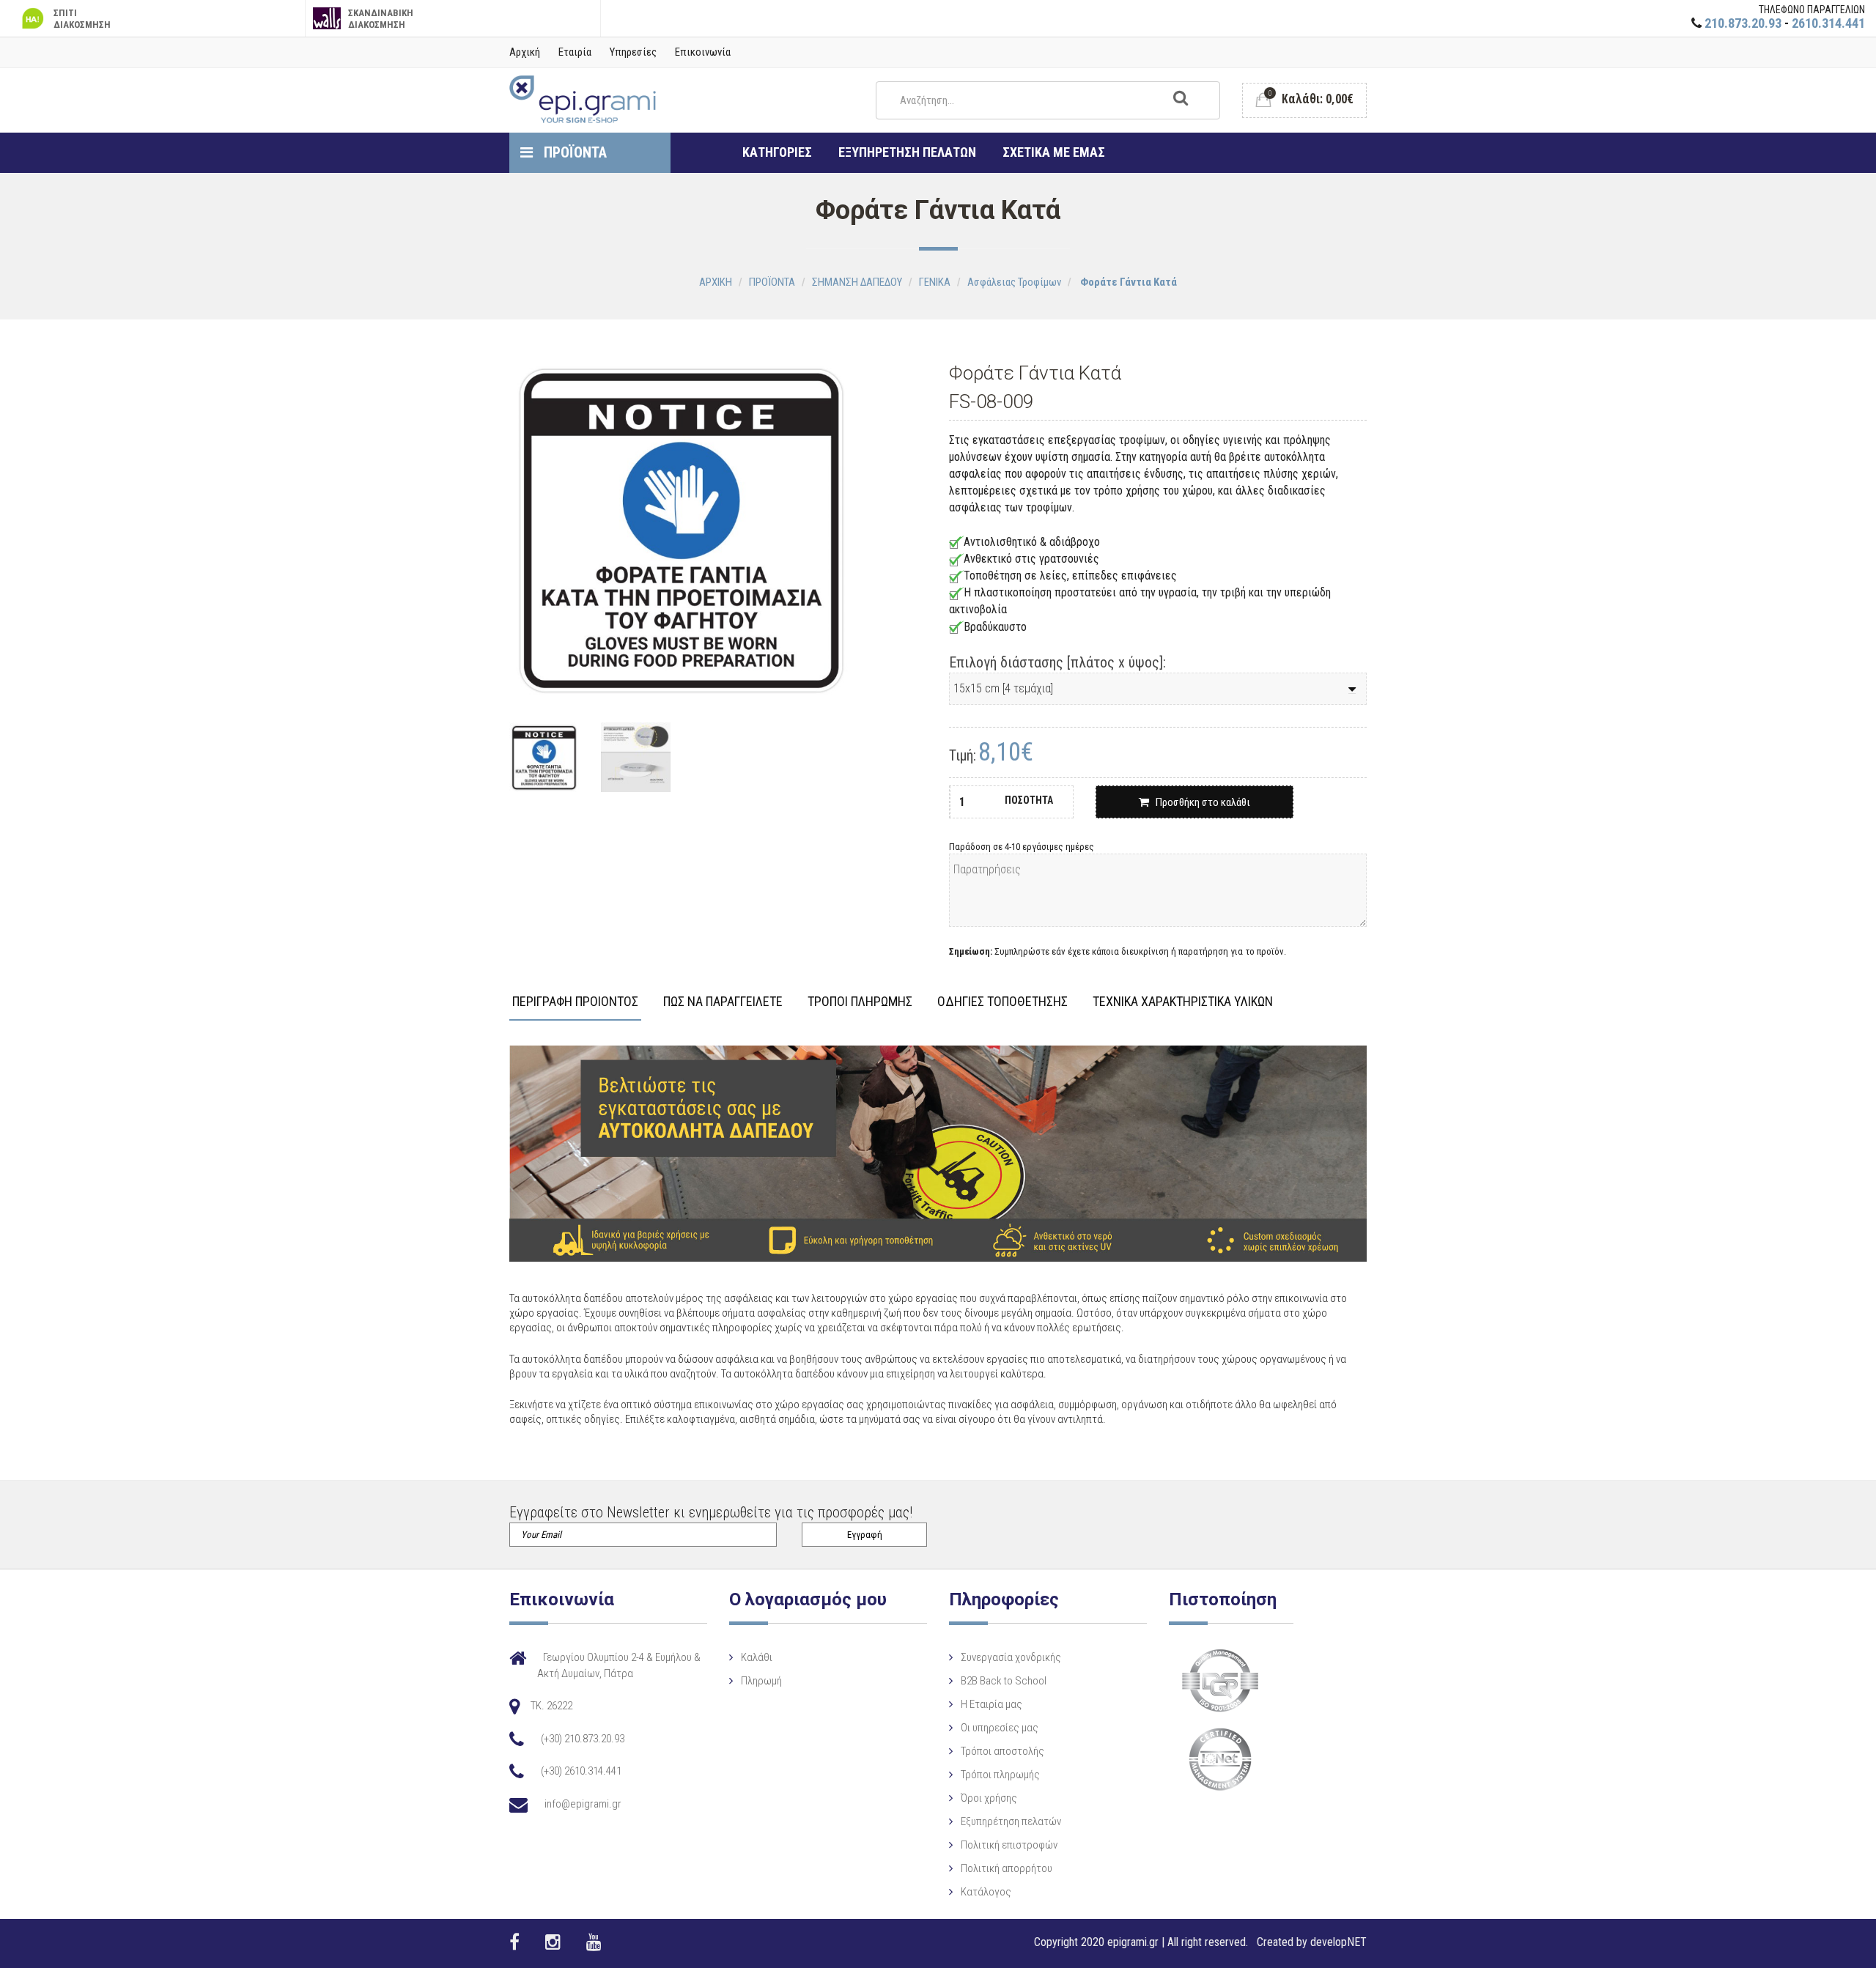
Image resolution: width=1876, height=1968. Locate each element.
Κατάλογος (986, 1892)
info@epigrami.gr (583, 1804)
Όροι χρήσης (989, 1798)
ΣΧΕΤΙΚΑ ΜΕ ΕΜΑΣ (1054, 152)
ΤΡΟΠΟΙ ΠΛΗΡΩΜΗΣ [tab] (860, 1002)
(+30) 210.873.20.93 (583, 1739)
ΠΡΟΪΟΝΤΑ (573, 152)
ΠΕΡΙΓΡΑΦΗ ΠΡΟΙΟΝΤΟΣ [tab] (575, 1002)
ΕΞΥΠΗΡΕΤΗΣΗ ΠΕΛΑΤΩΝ (907, 152)
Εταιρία (575, 52)
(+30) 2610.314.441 (581, 1771)
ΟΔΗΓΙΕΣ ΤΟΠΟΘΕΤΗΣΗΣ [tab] (1002, 1002)
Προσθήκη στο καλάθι (1200, 802)
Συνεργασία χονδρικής (1011, 1657)
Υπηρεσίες (633, 52)
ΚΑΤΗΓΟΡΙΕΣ (777, 152)
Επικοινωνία (703, 52)
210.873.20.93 (1743, 23)
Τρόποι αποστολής (1002, 1751)
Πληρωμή (761, 1681)
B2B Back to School (1004, 1681)
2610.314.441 (1828, 23)
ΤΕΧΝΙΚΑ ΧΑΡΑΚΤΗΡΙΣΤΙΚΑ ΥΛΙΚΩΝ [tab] (1183, 1002)
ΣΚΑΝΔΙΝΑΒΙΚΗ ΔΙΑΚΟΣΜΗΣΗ (381, 19)
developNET (1338, 1942)
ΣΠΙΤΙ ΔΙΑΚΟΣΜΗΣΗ (82, 19)
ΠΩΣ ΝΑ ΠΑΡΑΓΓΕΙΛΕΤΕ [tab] (723, 1002)
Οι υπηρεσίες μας (1000, 1728)
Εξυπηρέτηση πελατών (1011, 1821)
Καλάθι (757, 1657)
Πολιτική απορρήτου (1007, 1868)
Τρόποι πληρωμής (1000, 1775)
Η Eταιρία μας (991, 1704)
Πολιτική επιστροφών (1009, 1845)
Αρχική (525, 52)
